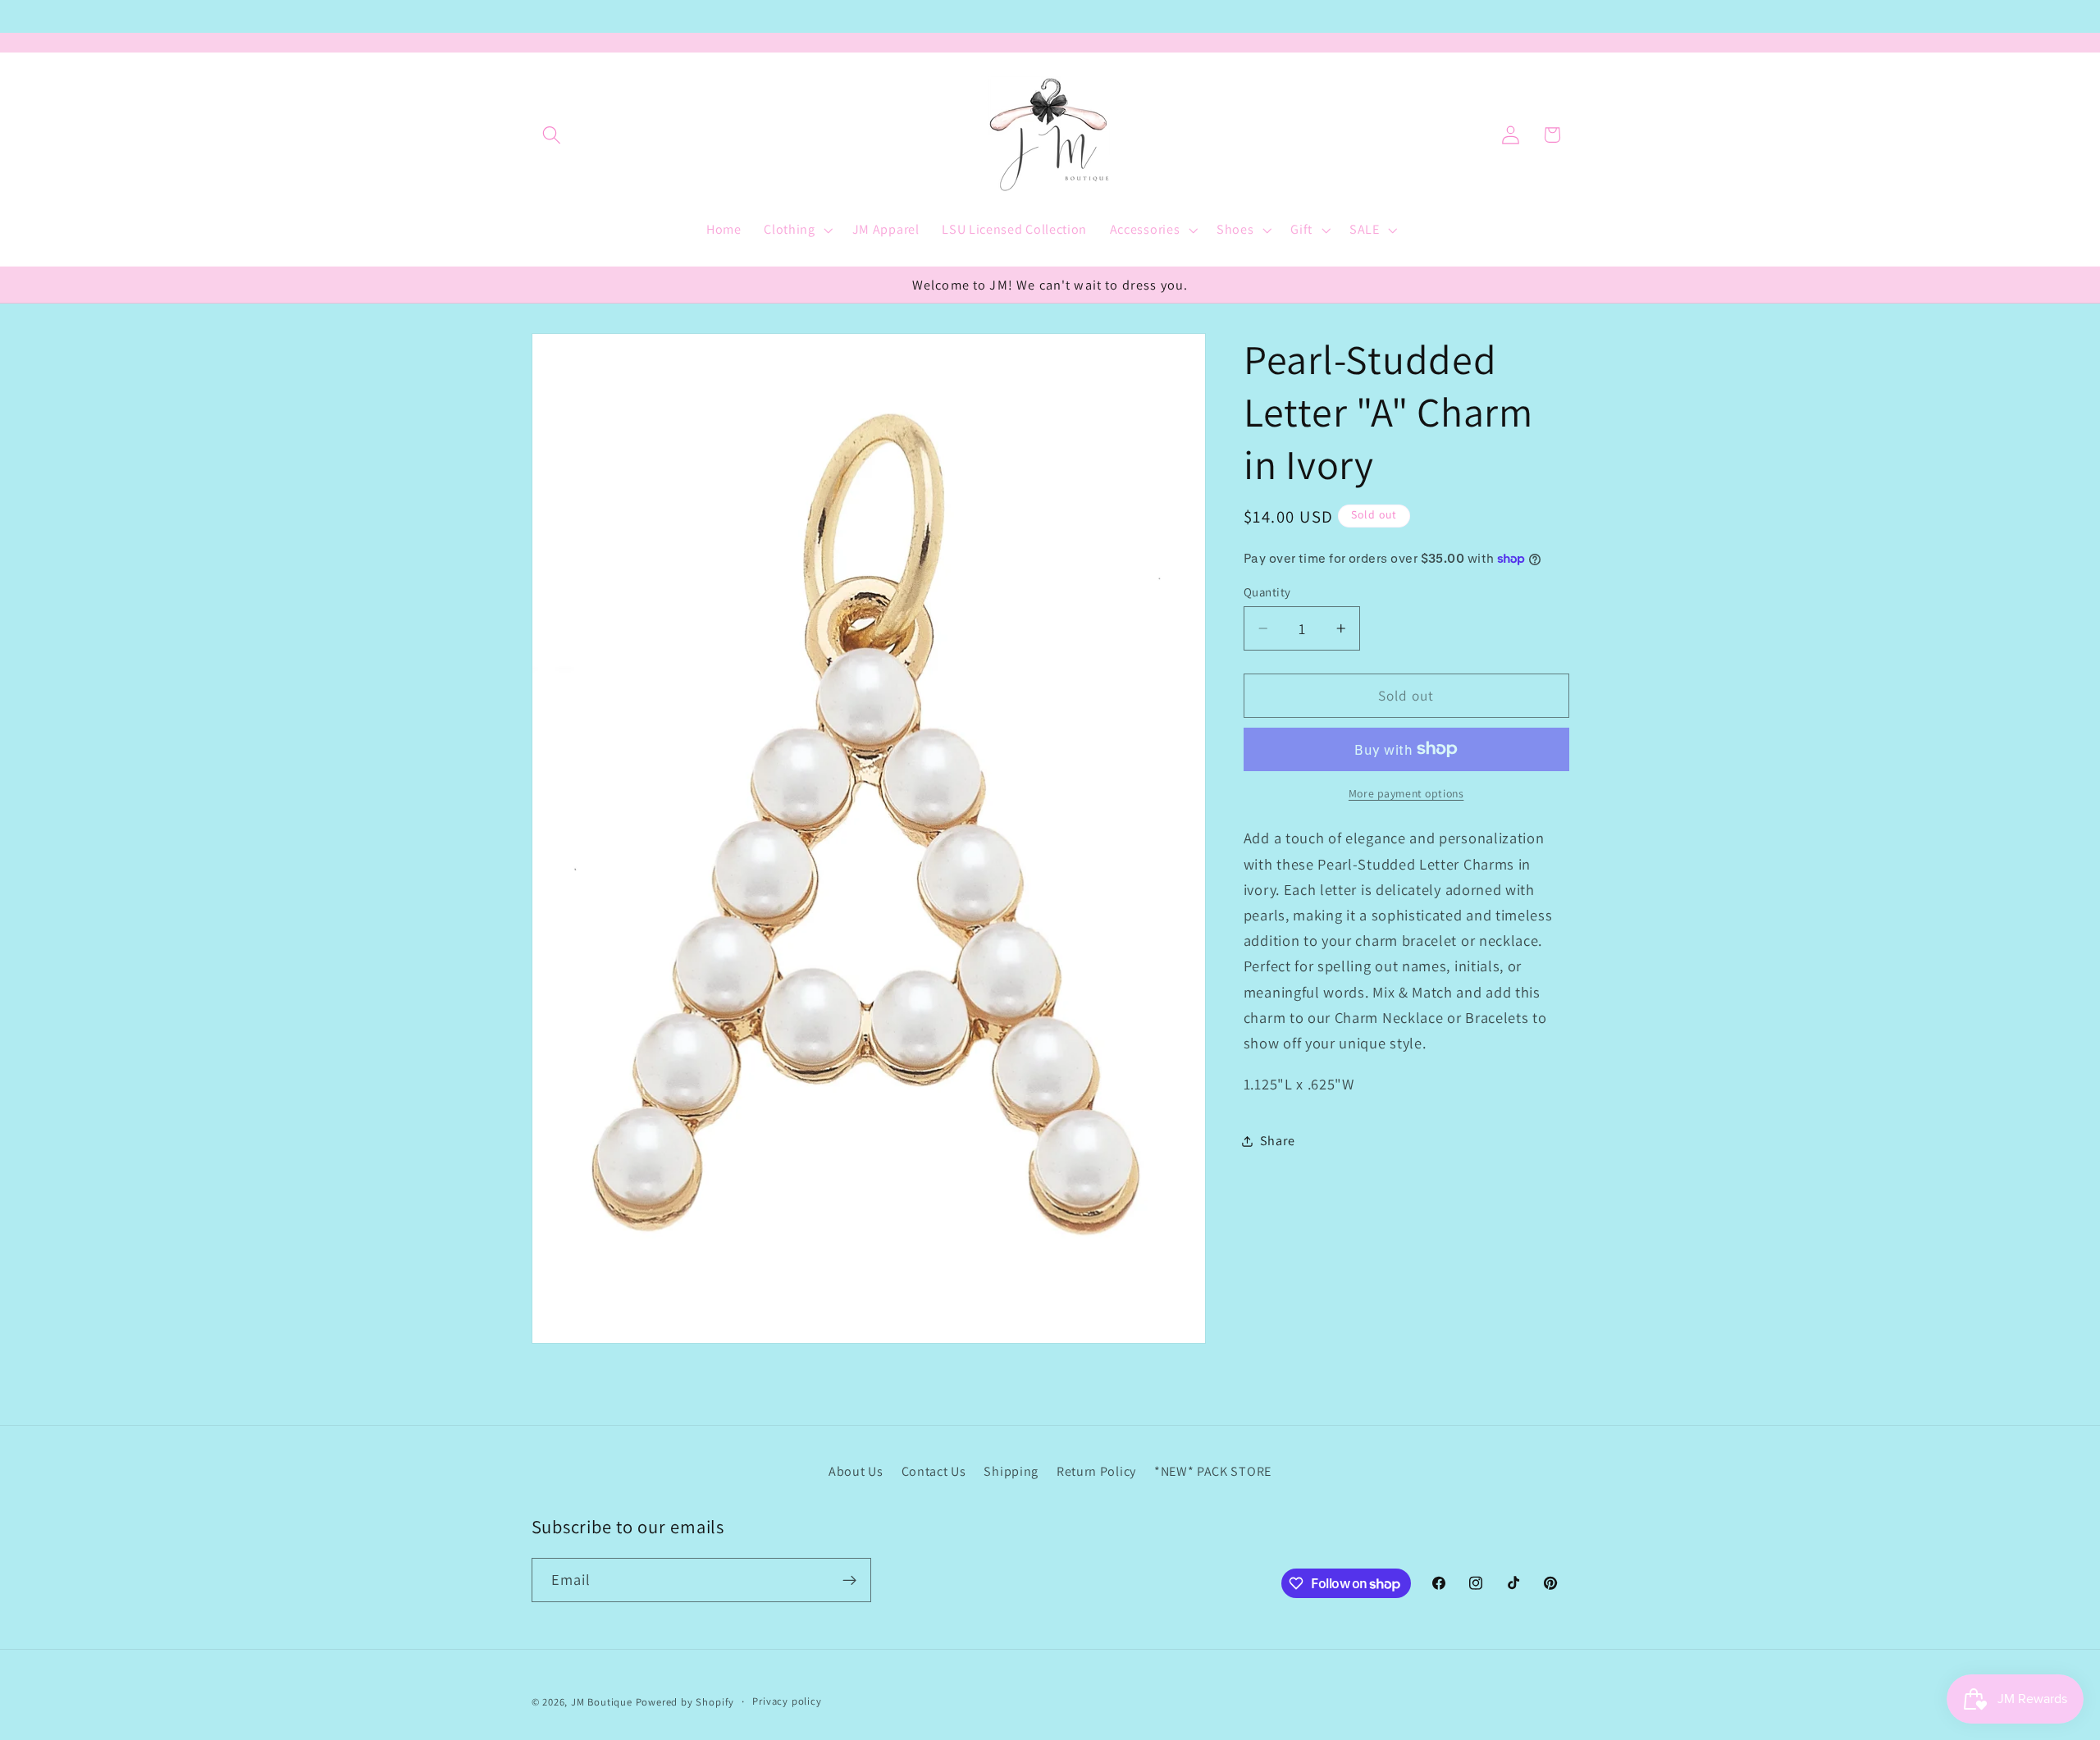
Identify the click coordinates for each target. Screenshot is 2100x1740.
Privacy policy (787, 1701)
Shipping (1011, 1471)
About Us (856, 1471)
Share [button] (1277, 1141)
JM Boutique (602, 1702)
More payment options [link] (1406, 793)
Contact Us (934, 1471)
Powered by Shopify (685, 1702)
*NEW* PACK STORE (1213, 1471)
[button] (552, 135)
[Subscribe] (849, 1580)
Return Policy (1096, 1471)
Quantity (1267, 592)
